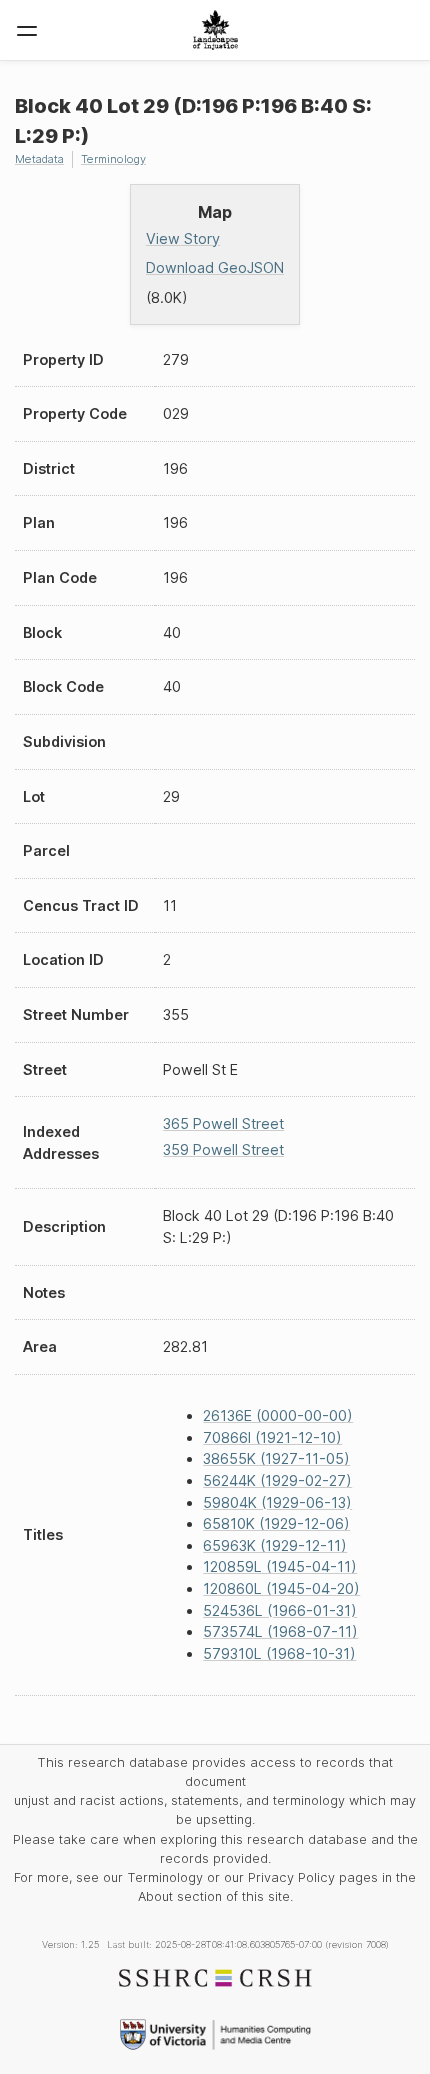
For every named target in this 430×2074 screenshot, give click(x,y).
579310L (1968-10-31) (279, 1653)
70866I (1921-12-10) (272, 1437)
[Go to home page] (215, 30)
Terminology (113, 159)
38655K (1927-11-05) (276, 1458)
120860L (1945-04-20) (281, 1588)
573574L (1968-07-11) (280, 1631)
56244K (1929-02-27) (277, 1480)
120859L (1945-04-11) (280, 1566)
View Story (183, 238)
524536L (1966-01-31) (280, 1610)
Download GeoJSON (215, 267)
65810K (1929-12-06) (276, 1523)
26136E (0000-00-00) (278, 1415)
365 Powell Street (223, 1123)
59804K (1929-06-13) (277, 1502)
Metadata (39, 159)
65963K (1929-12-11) (275, 1545)
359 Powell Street (223, 1149)
